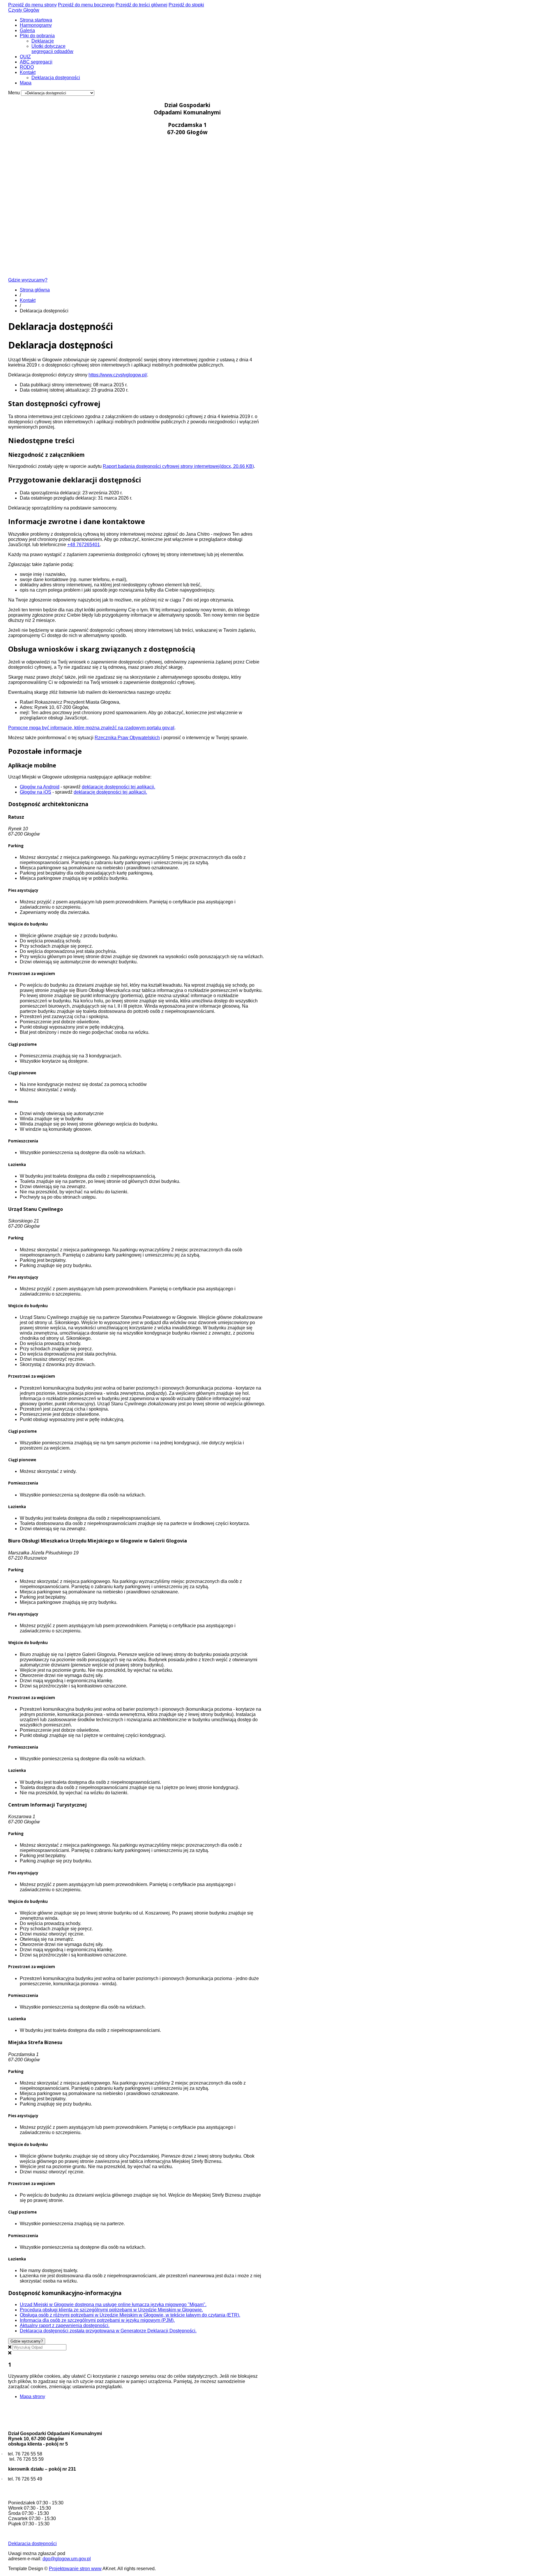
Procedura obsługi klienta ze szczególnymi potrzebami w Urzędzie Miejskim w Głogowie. (111, 2310)
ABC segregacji (36, 62)
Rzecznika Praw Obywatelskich (127, 738)
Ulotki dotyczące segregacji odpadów (52, 49)
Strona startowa (36, 20)
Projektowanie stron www (75, 2569)
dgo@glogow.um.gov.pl (67, 2559)
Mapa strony (32, 2397)
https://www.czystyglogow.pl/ (118, 375)
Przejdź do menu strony (32, 5)
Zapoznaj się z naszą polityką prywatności (168, 2387)
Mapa (26, 83)
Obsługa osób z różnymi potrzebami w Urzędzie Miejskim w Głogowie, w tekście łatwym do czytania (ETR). (130, 2315)
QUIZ (25, 57)
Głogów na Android (40, 787)
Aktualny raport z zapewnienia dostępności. (65, 2325)
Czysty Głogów (24, 10)
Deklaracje (43, 41)
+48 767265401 (84, 545)
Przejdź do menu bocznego (86, 5)
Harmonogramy (36, 25)
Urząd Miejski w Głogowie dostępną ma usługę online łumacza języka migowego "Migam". (113, 2305)
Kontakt (28, 72)
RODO (27, 67)
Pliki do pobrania (37, 36)
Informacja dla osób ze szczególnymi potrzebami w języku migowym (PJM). (97, 2320)
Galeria (27, 30)
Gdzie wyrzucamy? (28, 280)
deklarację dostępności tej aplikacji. (118, 787)
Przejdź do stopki (186, 5)
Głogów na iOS (36, 792)
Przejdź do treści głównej (141, 5)
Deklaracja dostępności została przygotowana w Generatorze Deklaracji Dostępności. (108, 2331)
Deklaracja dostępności (56, 78)
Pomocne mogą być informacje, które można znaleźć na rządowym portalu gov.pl (91, 728)
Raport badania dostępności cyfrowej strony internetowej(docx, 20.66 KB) (178, 466)
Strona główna (35, 290)
